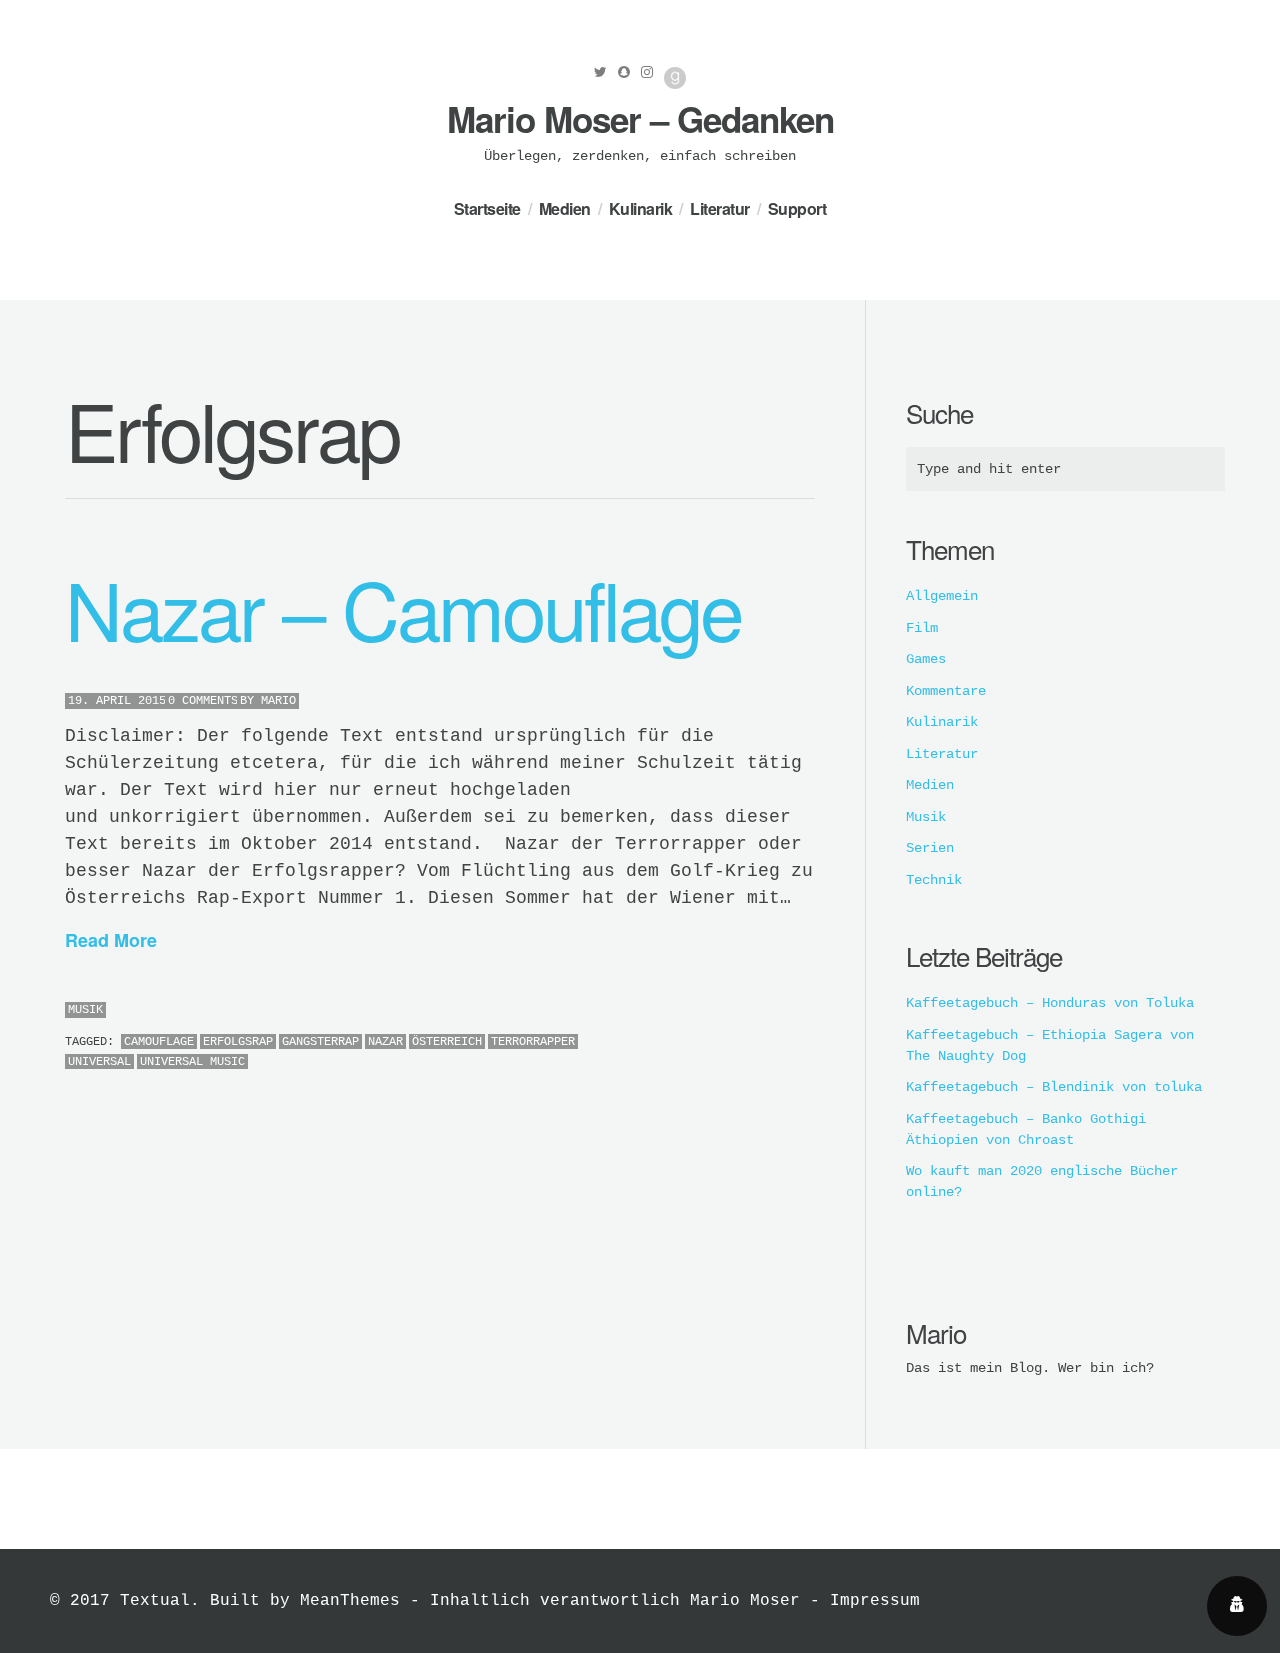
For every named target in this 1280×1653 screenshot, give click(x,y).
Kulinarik (641, 208)
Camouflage (159, 1042)
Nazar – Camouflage (403, 607)
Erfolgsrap (238, 1042)
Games (926, 659)
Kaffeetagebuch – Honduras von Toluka (1050, 1003)
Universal (99, 1062)
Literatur (720, 208)
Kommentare (946, 691)
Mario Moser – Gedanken (640, 119)
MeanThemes (350, 1601)
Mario (278, 701)
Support (797, 208)
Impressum (875, 1601)
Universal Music (192, 1062)
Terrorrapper (533, 1042)
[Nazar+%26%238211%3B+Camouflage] (764, 1011)
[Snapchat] (624, 72)
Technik (934, 880)
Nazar (385, 1042)
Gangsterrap (320, 1042)
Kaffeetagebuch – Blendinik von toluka (1054, 1087)
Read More (111, 940)
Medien (565, 208)
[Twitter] (600, 72)
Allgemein (942, 596)
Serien (930, 848)
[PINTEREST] (779, 1011)
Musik (85, 1010)
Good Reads (675, 78)
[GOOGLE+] (809, 1011)
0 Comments (203, 701)
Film (922, 628)
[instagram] (647, 72)
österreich (447, 1042)
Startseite (487, 208)
